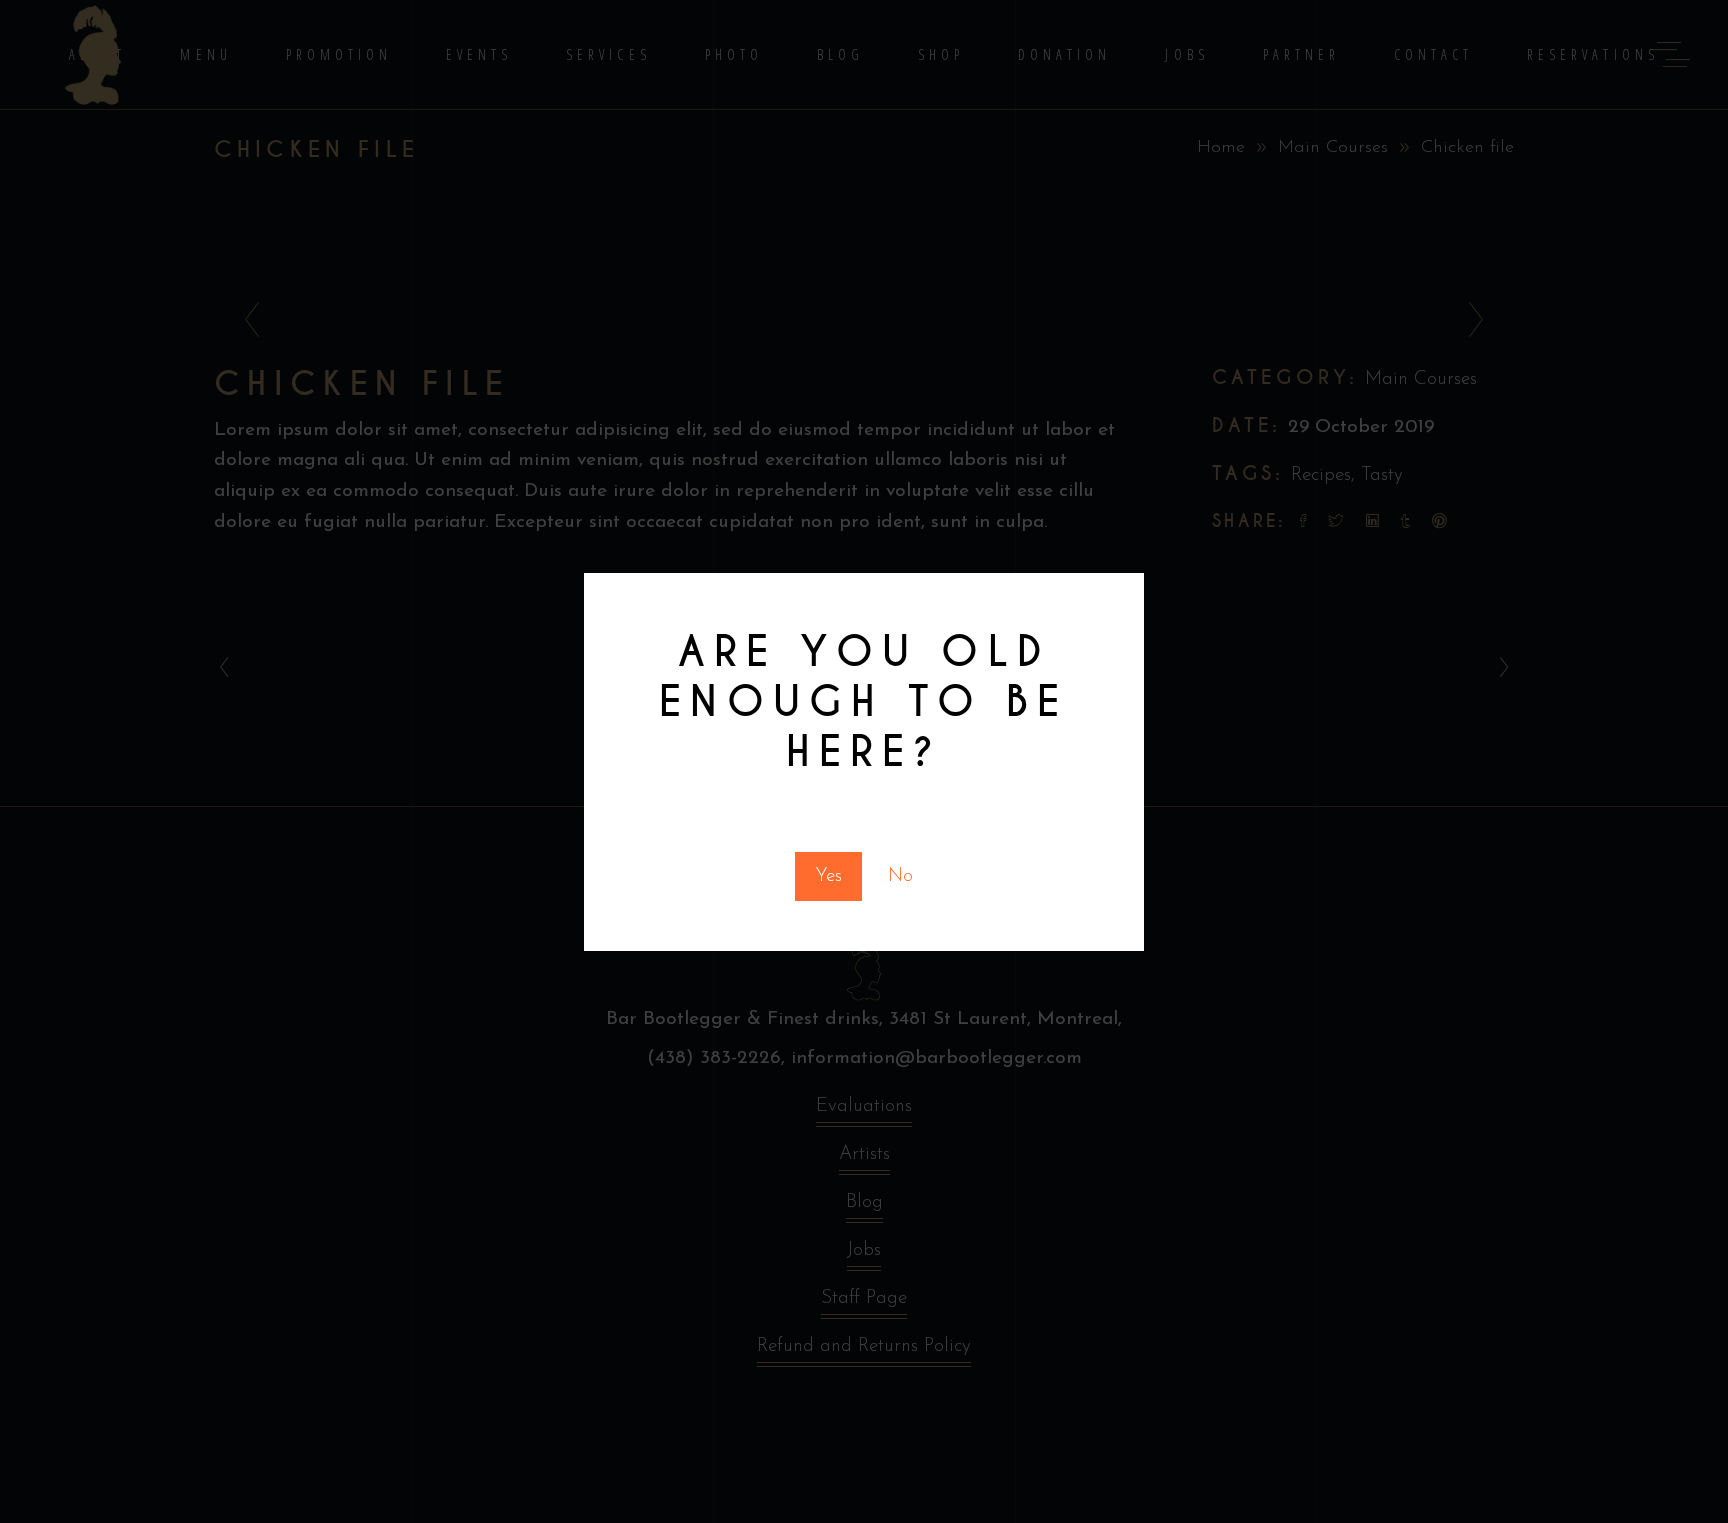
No (900, 876)
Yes (828, 876)
